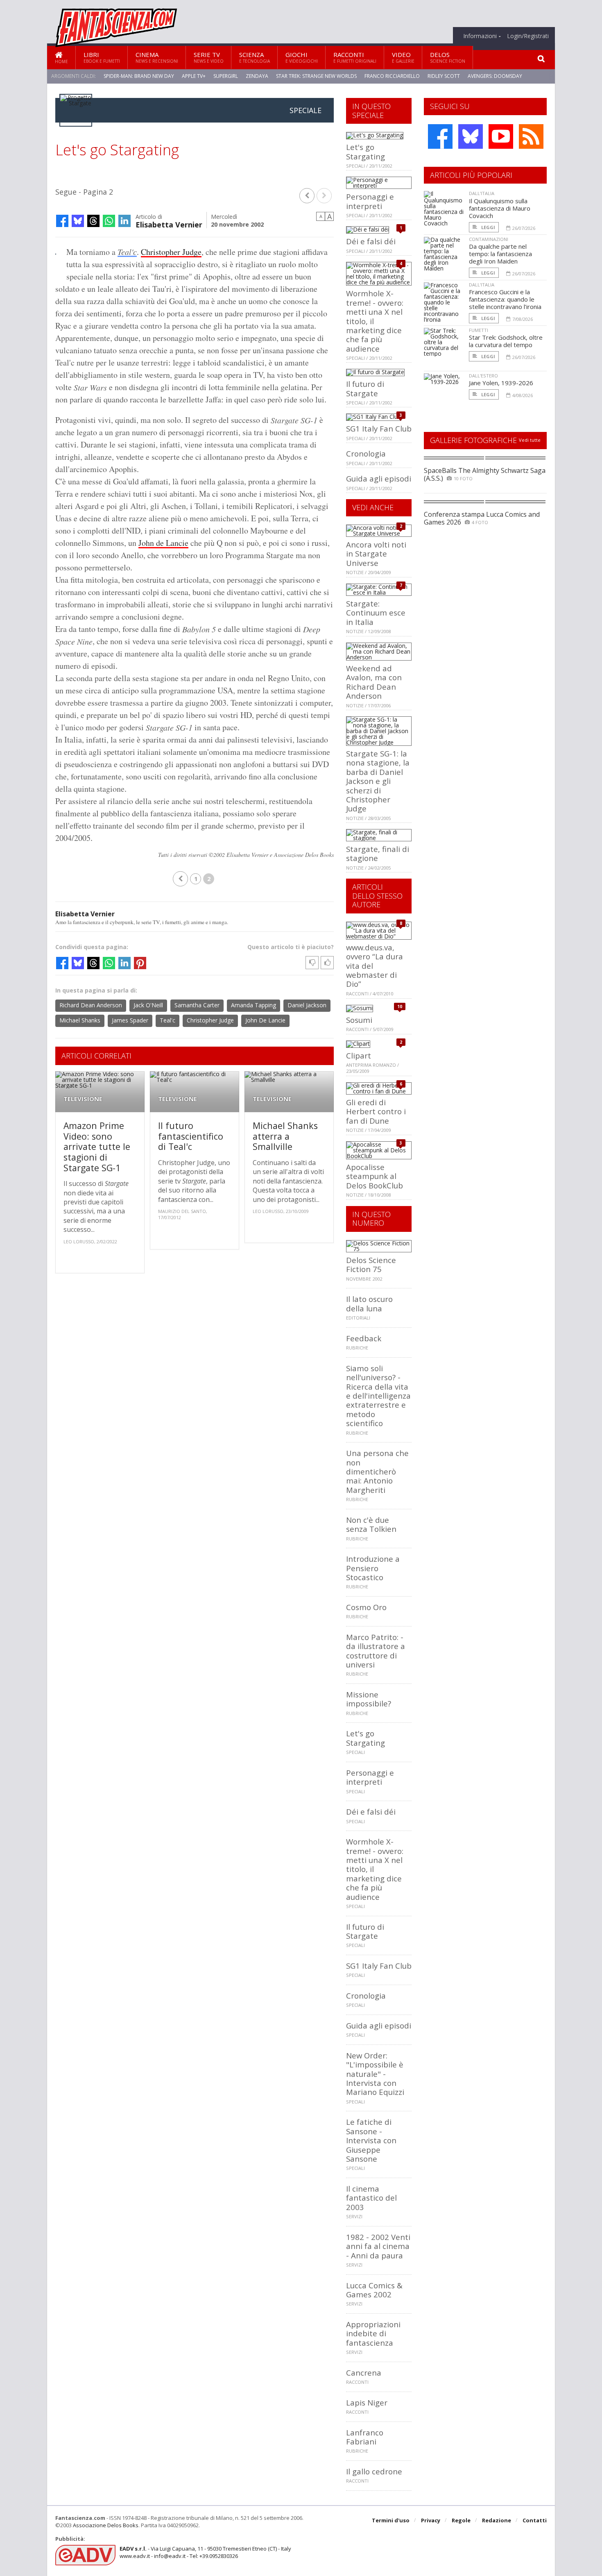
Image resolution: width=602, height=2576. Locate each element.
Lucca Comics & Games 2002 (374, 2290)
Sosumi (359, 1020)
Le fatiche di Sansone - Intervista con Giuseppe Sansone (371, 2140)
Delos (448, 57)
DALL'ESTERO (483, 376)
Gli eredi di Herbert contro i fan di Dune (376, 1111)
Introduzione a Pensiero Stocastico (373, 1568)
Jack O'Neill (148, 1005)
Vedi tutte (530, 440)
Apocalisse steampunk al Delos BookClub (375, 1176)
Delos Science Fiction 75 (371, 1264)
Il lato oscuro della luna (369, 1303)
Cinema (157, 57)
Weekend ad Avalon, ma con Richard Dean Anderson (374, 682)
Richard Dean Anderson (91, 1005)
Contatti (535, 2520)
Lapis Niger (367, 2402)
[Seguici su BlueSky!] (471, 136)
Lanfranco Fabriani (365, 2437)
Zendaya (257, 76)
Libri (102, 57)
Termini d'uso (391, 2520)
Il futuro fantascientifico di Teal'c (191, 1136)
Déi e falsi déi (371, 241)
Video (403, 57)
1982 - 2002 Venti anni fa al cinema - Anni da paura (378, 2246)
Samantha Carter (197, 1005)
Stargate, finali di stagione (378, 853)
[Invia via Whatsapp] (109, 221)
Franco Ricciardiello (392, 76)
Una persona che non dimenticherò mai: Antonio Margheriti (377, 1471)
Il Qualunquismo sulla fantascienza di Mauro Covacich (500, 208)
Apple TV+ (194, 76)
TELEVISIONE (83, 1099)
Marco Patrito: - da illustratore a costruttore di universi (376, 1651)
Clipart (359, 1055)
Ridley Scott (444, 76)
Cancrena (364, 2373)
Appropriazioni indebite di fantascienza (373, 2333)
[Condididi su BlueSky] (78, 221)
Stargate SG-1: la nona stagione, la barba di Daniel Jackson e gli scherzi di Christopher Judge (378, 781)
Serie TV (209, 57)
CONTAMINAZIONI (489, 239)
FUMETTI (479, 330)
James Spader (130, 1020)
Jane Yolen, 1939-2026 (501, 383)
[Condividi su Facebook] (62, 221)
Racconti (355, 57)
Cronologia (366, 453)
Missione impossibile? (369, 1699)
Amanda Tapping (253, 1005)
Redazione (497, 2520)
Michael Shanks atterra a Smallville (285, 1136)
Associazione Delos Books (106, 2525)
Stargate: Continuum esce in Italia (376, 613)
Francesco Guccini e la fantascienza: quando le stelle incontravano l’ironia (505, 299)
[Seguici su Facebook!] (440, 136)
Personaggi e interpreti (370, 201)
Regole (461, 2520)
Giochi (302, 57)
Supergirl (226, 76)
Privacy (431, 2520)
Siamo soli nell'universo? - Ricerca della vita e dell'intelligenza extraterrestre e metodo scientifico (378, 1396)
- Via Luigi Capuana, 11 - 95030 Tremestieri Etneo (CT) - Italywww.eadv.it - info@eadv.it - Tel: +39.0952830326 (205, 2552)
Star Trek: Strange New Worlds (316, 76)
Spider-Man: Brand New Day (139, 76)
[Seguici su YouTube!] (501, 136)
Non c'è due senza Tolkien (371, 1524)
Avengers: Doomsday (495, 76)
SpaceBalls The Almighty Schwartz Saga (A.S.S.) (485, 474)
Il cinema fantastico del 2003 (371, 2198)
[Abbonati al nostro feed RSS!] (531, 136)
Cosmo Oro (366, 1607)
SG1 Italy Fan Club (379, 428)
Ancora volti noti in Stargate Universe (376, 554)
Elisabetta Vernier (169, 224)
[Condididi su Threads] (93, 221)
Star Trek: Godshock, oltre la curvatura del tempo (506, 341)
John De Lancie (265, 1020)
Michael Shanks (80, 1020)
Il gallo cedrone (374, 2471)
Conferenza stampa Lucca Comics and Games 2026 (482, 518)
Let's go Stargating (365, 151)
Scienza (255, 57)
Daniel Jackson (307, 1005)
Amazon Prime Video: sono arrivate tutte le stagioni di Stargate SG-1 (97, 1146)
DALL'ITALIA (482, 193)
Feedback (364, 1338)
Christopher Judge (171, 252)
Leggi (488, 227)
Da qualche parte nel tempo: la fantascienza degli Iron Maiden (500, 254)
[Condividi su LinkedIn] (124, 221)
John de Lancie (163, 543)
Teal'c (127, 252)
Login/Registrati (528, 36)
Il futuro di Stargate (365, 388)
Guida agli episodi (379, 478)
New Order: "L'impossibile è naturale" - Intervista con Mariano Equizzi (375, 2074)
